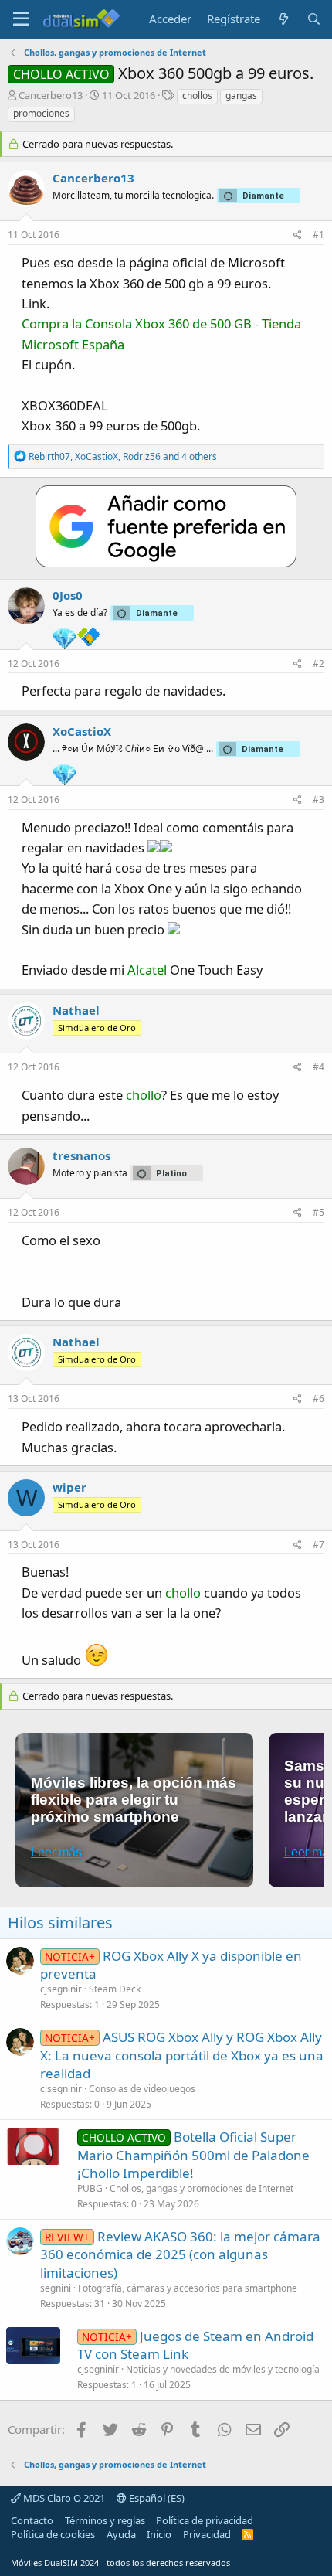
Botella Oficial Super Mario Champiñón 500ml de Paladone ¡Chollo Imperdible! (193, 2155)
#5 (318, 1212)
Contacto (32, 2520)
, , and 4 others (123, 456)
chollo (144, 1095)
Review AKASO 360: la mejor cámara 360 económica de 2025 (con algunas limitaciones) (180, 2255)
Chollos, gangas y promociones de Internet (202, 2188)
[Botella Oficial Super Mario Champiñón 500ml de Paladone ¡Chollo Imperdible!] (33, 2146)
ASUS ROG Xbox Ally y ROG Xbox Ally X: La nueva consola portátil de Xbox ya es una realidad (182, 2055)
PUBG (90, 2188)
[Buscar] (314, 19)
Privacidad (207, 2534)
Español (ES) (156, 2498)
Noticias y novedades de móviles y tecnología (223, 2369)
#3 (318, 800)
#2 (318, 664)
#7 (318, 1545)
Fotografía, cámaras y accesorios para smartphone (188, 2288)
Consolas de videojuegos (142, 2089)
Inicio (159, 2534)
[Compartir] (298, 235)
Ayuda (121, 2534)
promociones (41, 113)
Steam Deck (115, 1989)
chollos (197, 95)
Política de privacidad (205, 2520)
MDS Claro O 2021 (63, 2498)
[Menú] (21, 19)
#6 (318, 1399)
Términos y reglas (105, 2520)
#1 (318, 235)
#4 (318, 1067)
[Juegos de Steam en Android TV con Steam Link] (33, 2346)
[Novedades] (283, 19)
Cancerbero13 (51, 95)
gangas (241, 95)
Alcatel (147, 970)
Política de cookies (53, 2534)
